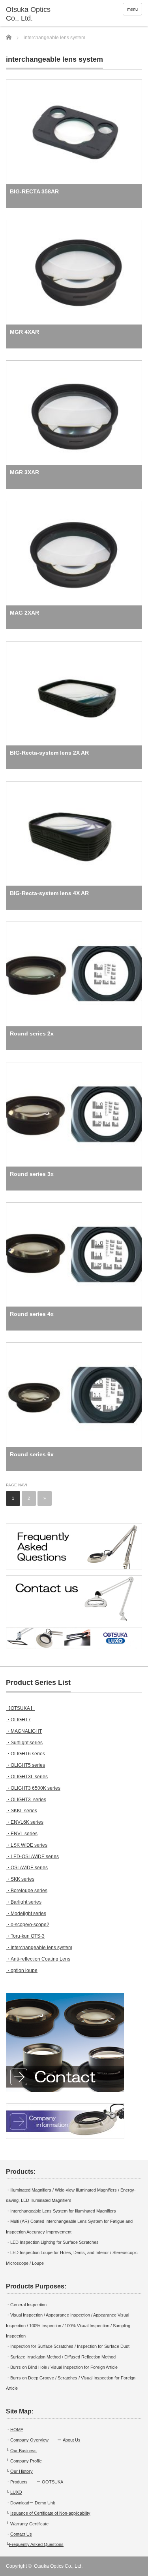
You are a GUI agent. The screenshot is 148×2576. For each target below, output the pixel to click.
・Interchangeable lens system (39, 1948)
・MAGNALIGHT (24, 1731)
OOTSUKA (52, 2482)
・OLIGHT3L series (27, 1777)
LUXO (16, 2492)
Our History (22, 2471)
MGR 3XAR (24, 472)
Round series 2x (32, 1033)
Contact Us (21, 2534)
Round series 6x (32, 1454)
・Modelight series (26, 1914)
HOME (17, 2430)
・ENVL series (22, 1834)
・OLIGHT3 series (26, 1800)
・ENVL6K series (25, 1822)
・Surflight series (24, 1743)
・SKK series (20, 1879)
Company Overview (29, 2440)
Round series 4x (32, 1314)
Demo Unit (45, 2503)
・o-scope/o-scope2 (28, 1925)
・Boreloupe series (27, 1891)
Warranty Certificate (29, 2524)
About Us (72, 2440)
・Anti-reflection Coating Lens (38, 1959)
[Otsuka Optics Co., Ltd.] (36, 14)
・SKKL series (22, 1811)
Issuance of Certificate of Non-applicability (50, 2513)
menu (132, 9)
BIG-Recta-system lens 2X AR (49, 753)
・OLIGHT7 (18, 1720)
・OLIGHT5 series (25, 1765)
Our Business (23, 2451)
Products (19, 2482)
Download (20, 2503)
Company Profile (26, 2461)
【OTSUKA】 (20, 1708)
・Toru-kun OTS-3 (25, 1936)
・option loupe (22, 1970)
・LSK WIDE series (27, 1845)
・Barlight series (24, 1902)
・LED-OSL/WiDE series (32, 1857)
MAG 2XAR (24, 613)
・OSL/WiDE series (27, 1868)
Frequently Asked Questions (36, 2544)
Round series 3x (32, 1174)
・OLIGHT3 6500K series (33, 1788)
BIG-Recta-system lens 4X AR (49, 893)
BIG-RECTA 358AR (34, 191)
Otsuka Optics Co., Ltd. (58, 2566)
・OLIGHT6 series (25, 1754)
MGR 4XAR (24, 332)
